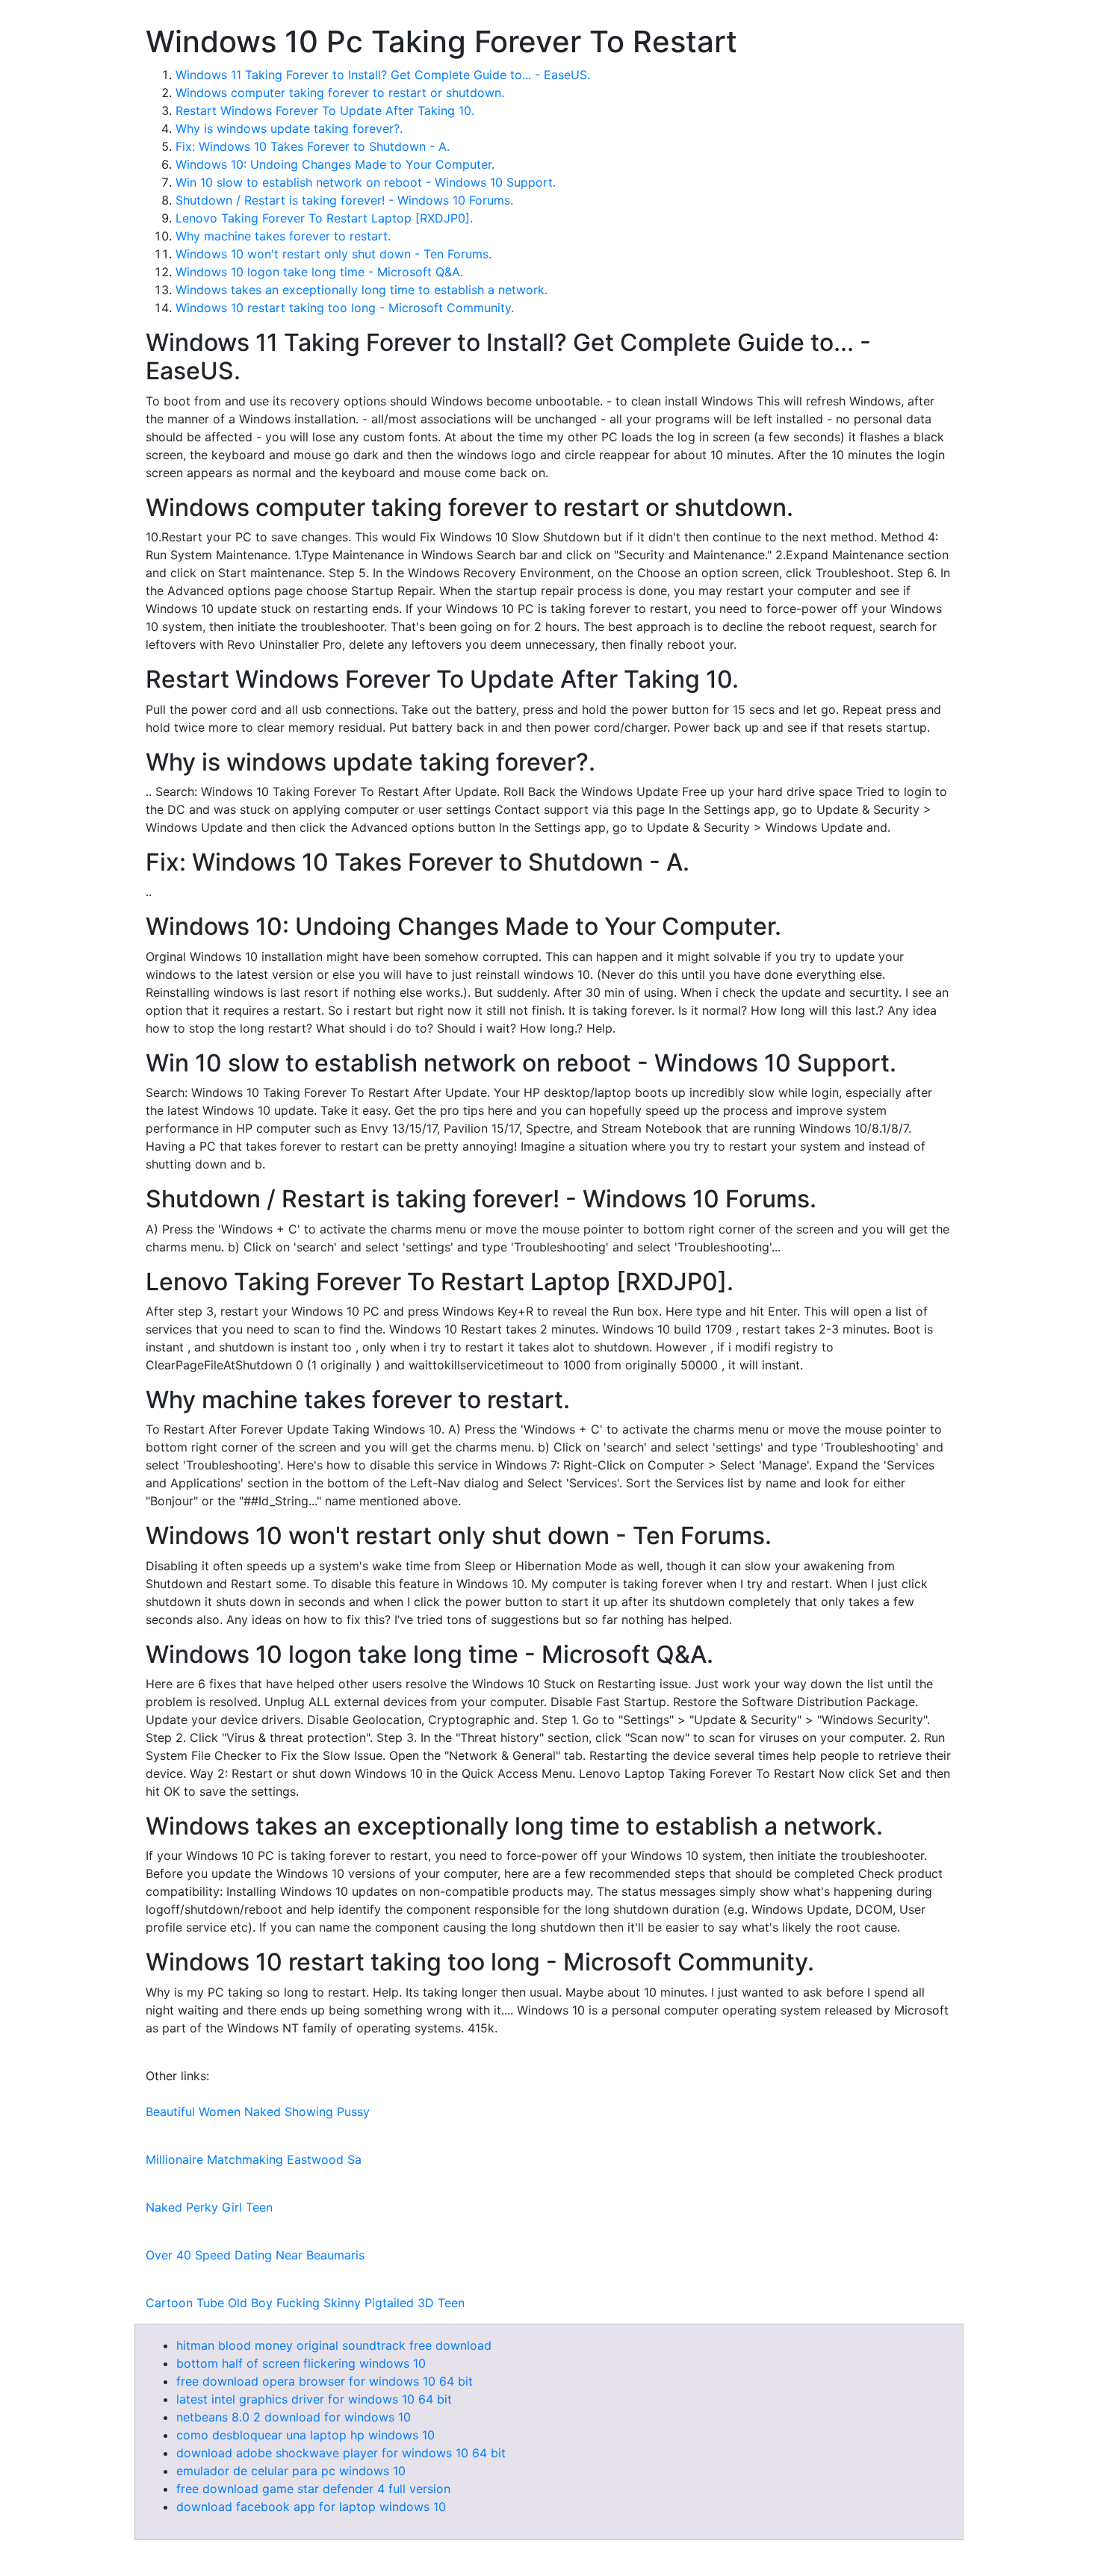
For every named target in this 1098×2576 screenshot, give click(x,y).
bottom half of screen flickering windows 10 (301, 2363)
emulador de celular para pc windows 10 (291, 2471)
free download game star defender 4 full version (313, 2489)
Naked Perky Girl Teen (209, 2207)
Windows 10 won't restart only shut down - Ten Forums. (334, 254)
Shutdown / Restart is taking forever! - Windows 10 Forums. (344, 200)
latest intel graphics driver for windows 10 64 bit (314, 2399)
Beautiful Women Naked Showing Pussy (258, 2112)
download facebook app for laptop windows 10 (311, 2507)
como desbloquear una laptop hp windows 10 (305, 2435)
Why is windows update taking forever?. (289, 128)
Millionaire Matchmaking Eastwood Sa (254, 2159)
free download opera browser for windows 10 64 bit (325, 2381)
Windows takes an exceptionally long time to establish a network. (362, 290)
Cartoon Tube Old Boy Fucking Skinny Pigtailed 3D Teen (305, 2303)
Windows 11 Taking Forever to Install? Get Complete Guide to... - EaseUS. (383, 75)
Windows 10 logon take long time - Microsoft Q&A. (319, 272)
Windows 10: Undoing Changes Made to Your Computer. (335, 164)
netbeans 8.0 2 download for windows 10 (294, 2417)
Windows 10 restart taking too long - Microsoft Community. (345, 308)
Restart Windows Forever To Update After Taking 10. (325, 111)
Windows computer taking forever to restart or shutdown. (340, 93)
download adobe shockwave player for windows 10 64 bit (341, 2453)
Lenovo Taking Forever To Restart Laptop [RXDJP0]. (324, 218)
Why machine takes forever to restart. (283, 236)
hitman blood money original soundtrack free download (334, 2345)
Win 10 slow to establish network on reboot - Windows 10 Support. (366, 182)
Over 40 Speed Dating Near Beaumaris (255, 2255)
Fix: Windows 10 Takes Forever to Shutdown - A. (313, 146)
